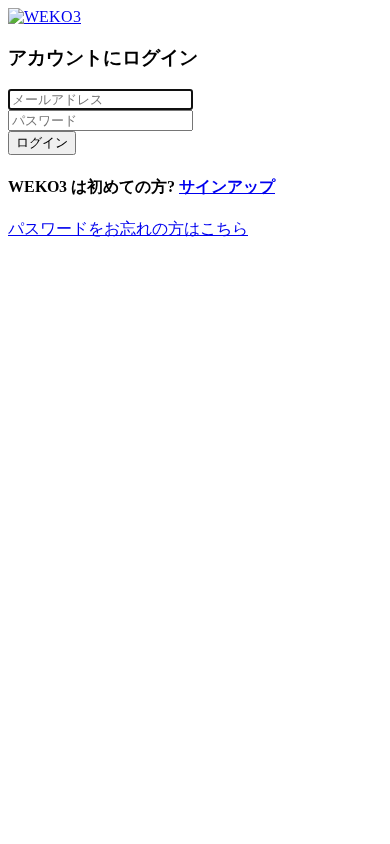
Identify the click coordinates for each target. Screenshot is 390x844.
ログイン (42, 142)
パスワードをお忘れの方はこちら (128, 228)
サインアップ (227, 186)
